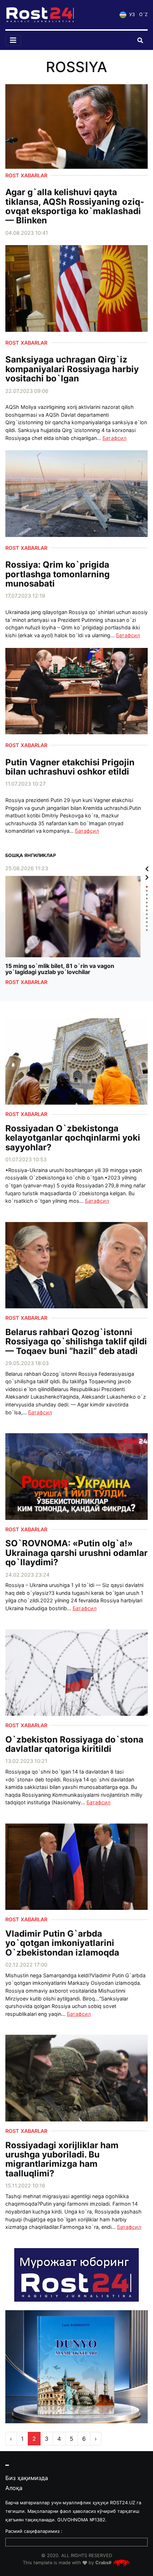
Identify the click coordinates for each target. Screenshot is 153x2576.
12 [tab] (147, 930)
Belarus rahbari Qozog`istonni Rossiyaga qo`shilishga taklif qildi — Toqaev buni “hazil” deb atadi (76, 1342)
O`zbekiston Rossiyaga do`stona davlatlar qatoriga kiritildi (74, 1745)
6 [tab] (147, 906)
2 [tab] (147, 891)
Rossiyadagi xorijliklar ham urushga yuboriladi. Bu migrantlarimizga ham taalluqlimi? (62, 2160)
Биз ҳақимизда (27, 2478)
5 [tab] (147, 902)
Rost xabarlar (26, 175)
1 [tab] (147, 887)
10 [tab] (147, 922)
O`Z (143, 14)
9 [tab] (147, 918)
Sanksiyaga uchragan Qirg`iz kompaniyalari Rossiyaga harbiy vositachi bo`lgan (72, 369)
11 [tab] (147, 926)
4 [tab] (147, 899)
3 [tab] (147, 895)
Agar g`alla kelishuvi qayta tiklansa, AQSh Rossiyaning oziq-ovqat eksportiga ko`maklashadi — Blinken (75, 207)
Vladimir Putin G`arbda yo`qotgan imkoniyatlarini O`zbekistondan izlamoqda (62, 1943)
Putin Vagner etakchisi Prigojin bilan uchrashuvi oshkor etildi (70, 767)
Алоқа (14, 2488)
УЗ (131, 14)
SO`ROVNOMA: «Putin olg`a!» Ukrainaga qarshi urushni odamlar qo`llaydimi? (76, 1553)
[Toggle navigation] (13, 40)
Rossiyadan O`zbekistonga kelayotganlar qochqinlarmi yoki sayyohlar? (73, 1138)
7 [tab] (147, 910)
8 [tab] (147, 914)
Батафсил (114, 438)
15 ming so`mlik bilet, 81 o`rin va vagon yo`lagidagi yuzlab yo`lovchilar (60, 969)
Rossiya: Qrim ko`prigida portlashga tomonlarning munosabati (57, 574)
